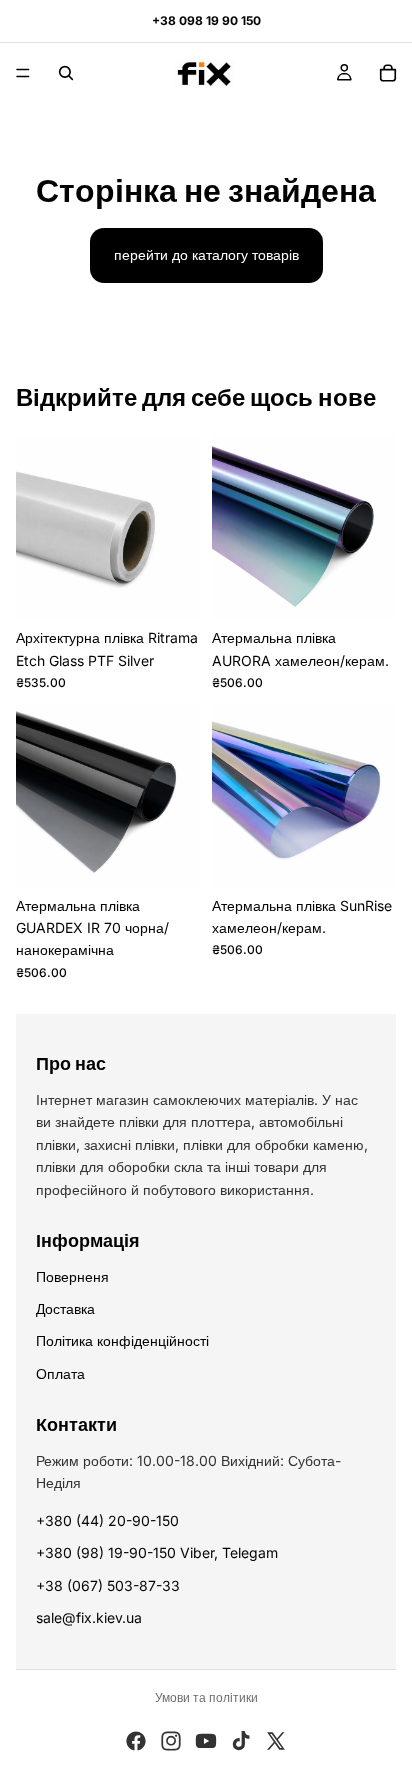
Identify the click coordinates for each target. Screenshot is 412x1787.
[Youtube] (206, 1741)
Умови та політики (206, 1697)
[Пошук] (66, 73)
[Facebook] (136, 1741)
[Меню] (23, 73)
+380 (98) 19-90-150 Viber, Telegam (157, 1552)
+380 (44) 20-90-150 (107, 1520)
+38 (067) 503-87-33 (108, 1585)
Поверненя (72, 1276)
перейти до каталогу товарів (206, 254)
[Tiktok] (241, 1741)
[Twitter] (276, 1741)
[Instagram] (171, 1741)
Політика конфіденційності (122, 1340)
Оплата (60, 1373)
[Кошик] (388, 73)
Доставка (65, 1308)
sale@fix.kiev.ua (89, 1617)
